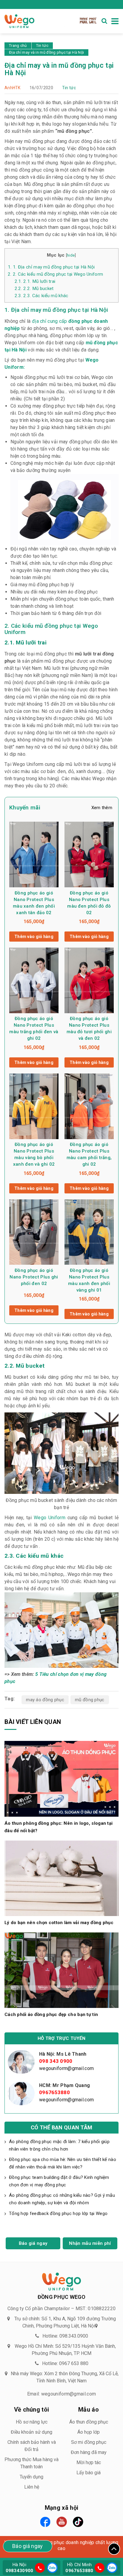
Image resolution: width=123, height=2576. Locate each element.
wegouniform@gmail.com (66, 2068)
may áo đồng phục (45, 1700)
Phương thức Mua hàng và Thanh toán (31, 2463)
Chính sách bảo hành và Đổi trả (32, 2446)
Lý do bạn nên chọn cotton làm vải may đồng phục (59, 1923)
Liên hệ (32, 2487)
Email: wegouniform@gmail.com (61, 2394)
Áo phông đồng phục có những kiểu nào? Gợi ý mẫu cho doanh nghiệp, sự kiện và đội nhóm (62, 2199)
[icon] (40, 2568)
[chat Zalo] (51, 2567)
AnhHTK (13, 88)
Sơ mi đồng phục (89, 2442)
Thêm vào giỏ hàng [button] (34, 937)
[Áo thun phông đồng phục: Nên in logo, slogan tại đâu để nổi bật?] (61, 1778)
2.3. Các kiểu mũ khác (41, 296)
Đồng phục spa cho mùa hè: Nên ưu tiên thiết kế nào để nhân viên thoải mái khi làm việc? (63, 2163)
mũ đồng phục (90, 1700)
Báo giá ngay (33, 2243)
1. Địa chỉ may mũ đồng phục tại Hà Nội (51, 267)
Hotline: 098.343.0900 (65, 2336)
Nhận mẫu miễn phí (90, 2243)
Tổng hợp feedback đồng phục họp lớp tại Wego (59, 2213)
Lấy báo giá (89, 2473)
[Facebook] (45, 2522)
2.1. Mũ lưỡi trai (35, 281)
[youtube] (62, 2522)
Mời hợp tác (89, 2462)
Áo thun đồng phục (89, 2422)
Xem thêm (102, 808)
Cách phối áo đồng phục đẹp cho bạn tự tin (51, 2014)
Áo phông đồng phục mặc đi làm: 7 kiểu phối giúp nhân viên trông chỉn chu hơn (59, 2145)
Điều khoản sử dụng (31, 2432)
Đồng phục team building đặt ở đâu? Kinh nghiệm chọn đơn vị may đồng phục (59, 2181)
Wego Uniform (50, 1518)
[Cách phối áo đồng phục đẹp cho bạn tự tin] (61, 1970)
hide (71, 255)
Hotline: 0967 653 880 (65, 2363)
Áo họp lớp (89, 2432)
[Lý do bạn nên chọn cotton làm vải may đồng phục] (61, 1878)
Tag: (10, 1699)
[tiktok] (78, 2522)
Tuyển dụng (31, 2477)
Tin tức (69, 88)
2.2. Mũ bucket (34, 289)
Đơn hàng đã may (89, 2452)
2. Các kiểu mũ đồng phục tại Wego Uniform (55, 274)
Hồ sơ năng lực (32, 2422)
